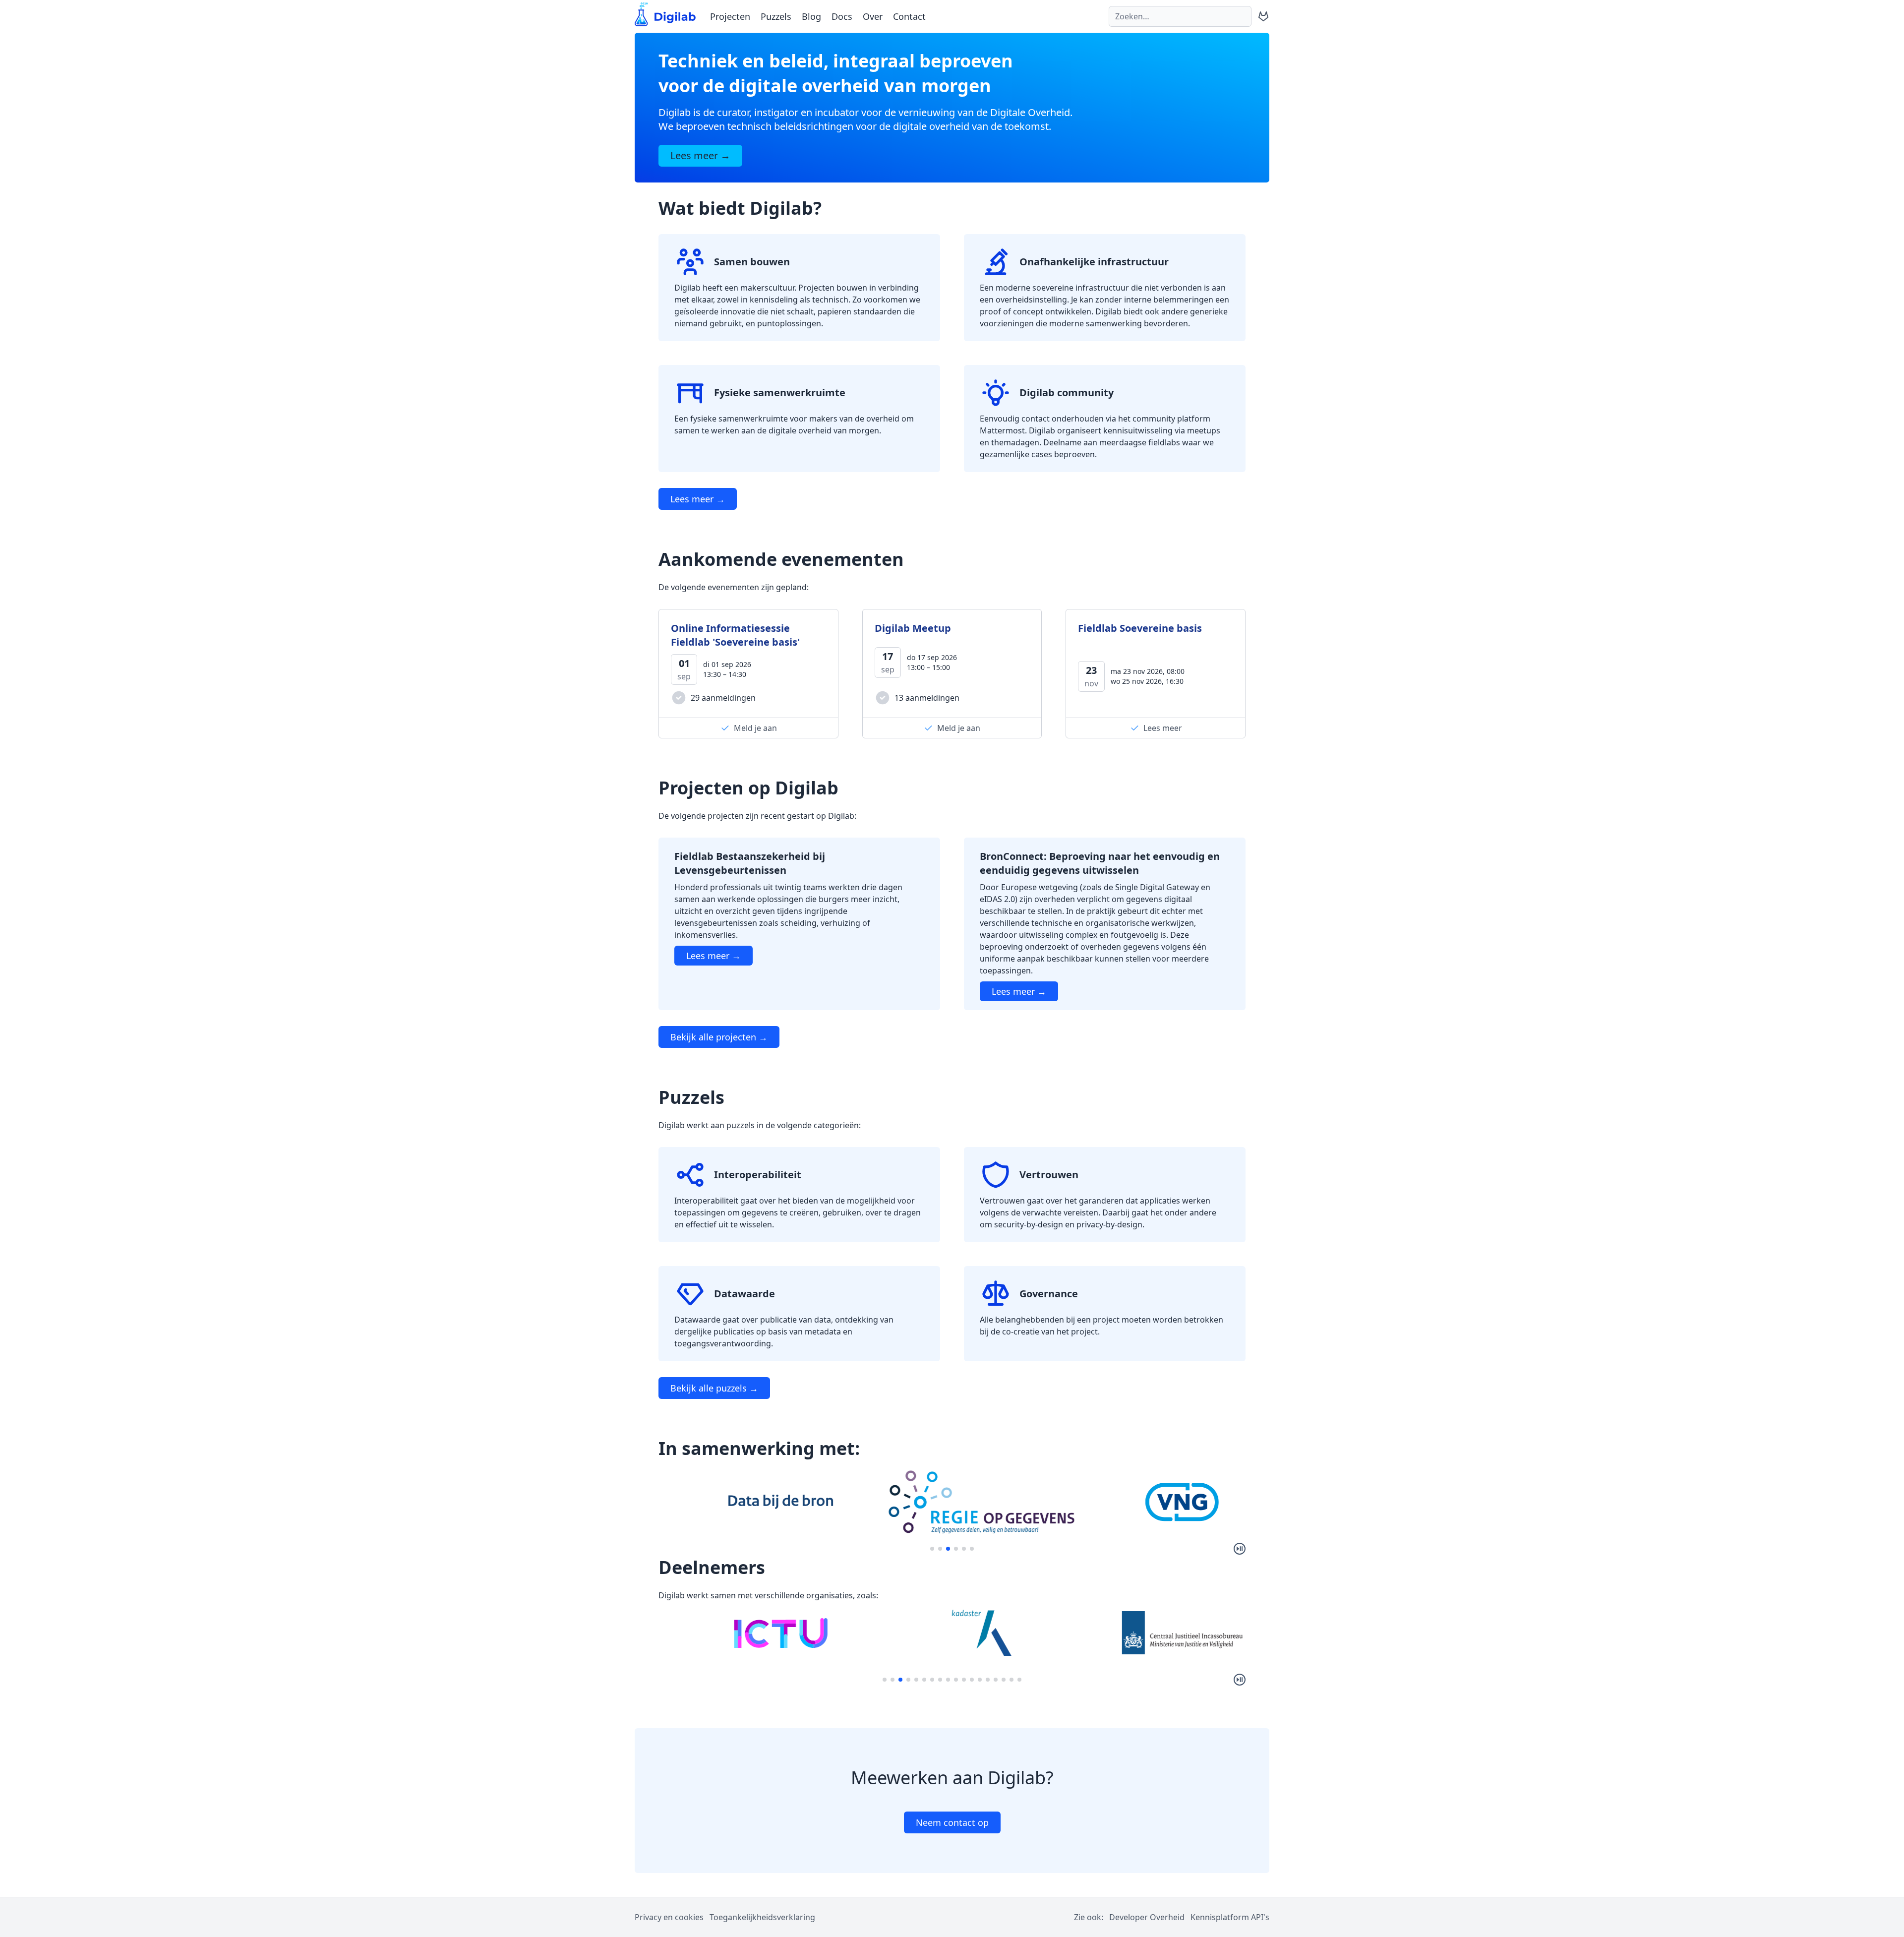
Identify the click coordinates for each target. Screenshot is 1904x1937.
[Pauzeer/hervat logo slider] (1240, 1549)
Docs (842, 16)
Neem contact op (952, 1822)
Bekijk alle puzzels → (714, 1388)
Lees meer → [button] (700, 155)
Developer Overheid (1147, 1917)
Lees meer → (698, 499)
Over (873, 16)
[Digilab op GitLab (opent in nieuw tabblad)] (1263, 16)
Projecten (730, 16)
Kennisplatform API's (1230, 1917)
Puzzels (776, 16)
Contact (909, 16)
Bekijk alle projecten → (719, 1037)
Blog (811, 16)
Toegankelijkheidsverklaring (762, 1917)
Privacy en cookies (669, 1917)
